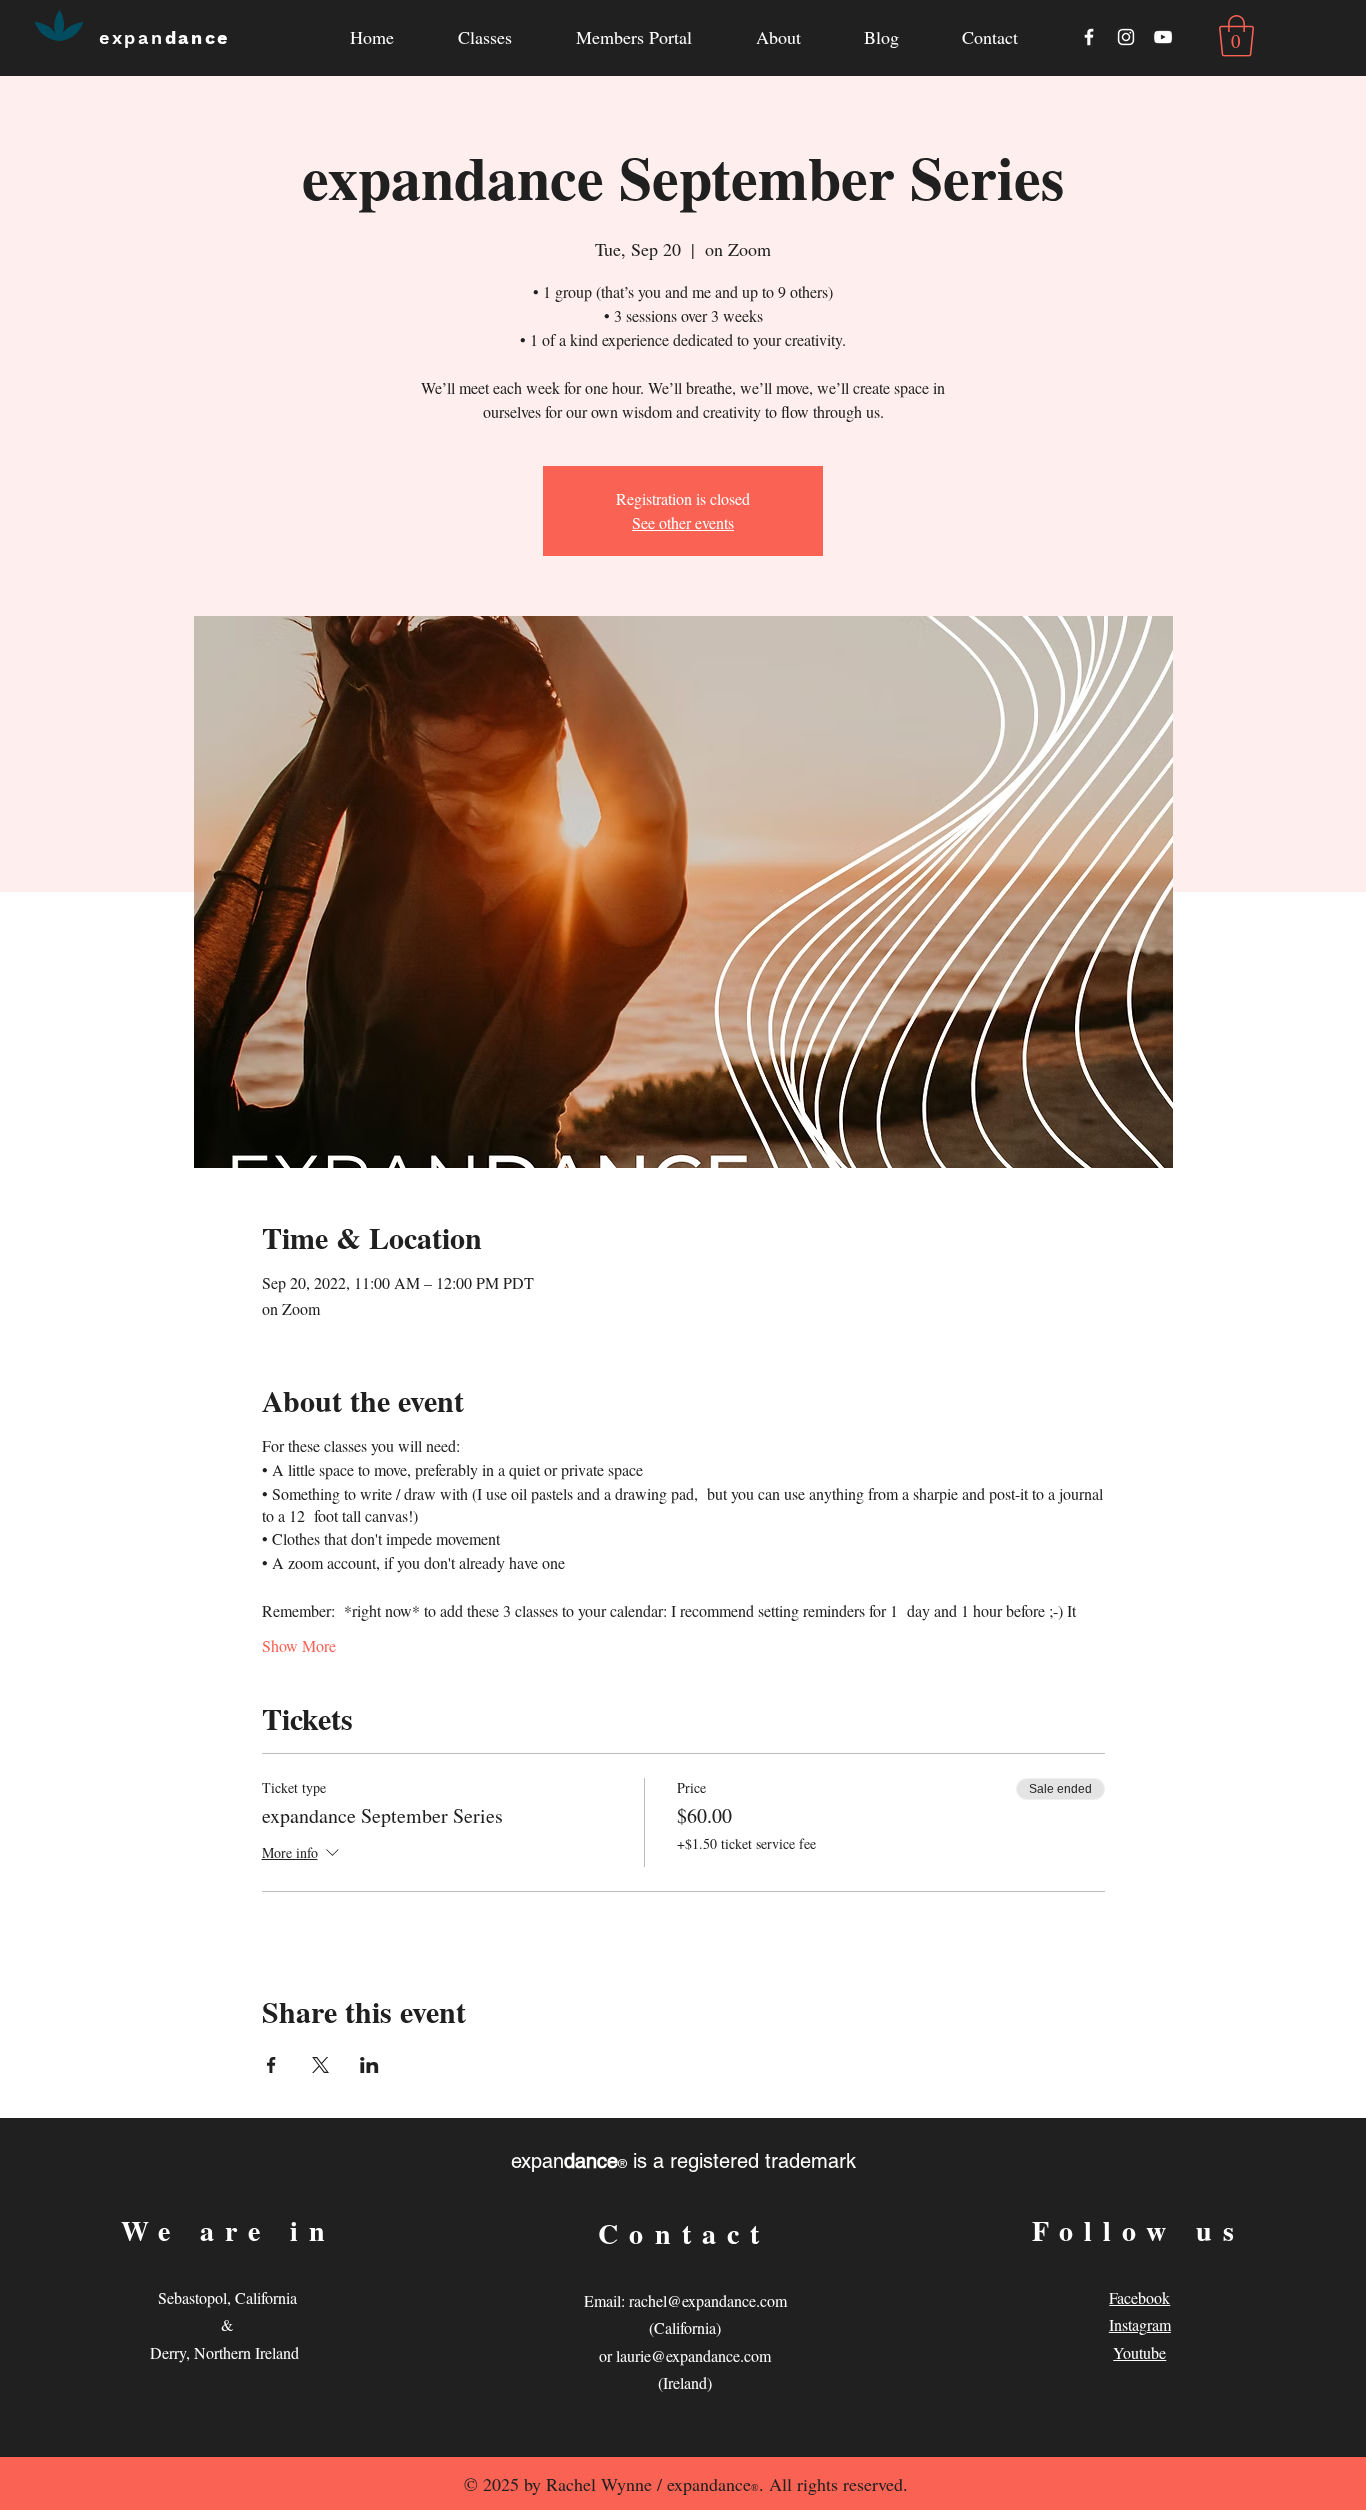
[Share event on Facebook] (271, 2065)
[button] (778, 37)
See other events (683, 522)
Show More (299, 1645)
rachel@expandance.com (708, 2300)
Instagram (1140, 2324)
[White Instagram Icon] (1126, 37)
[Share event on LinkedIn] (369, 2065)
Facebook (1139, 2297)
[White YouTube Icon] (1163, 37)
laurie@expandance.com (693, 2355)
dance (164, 37)
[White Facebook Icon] (1089, 37)
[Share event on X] (320, 2065)
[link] (1236, 36)
